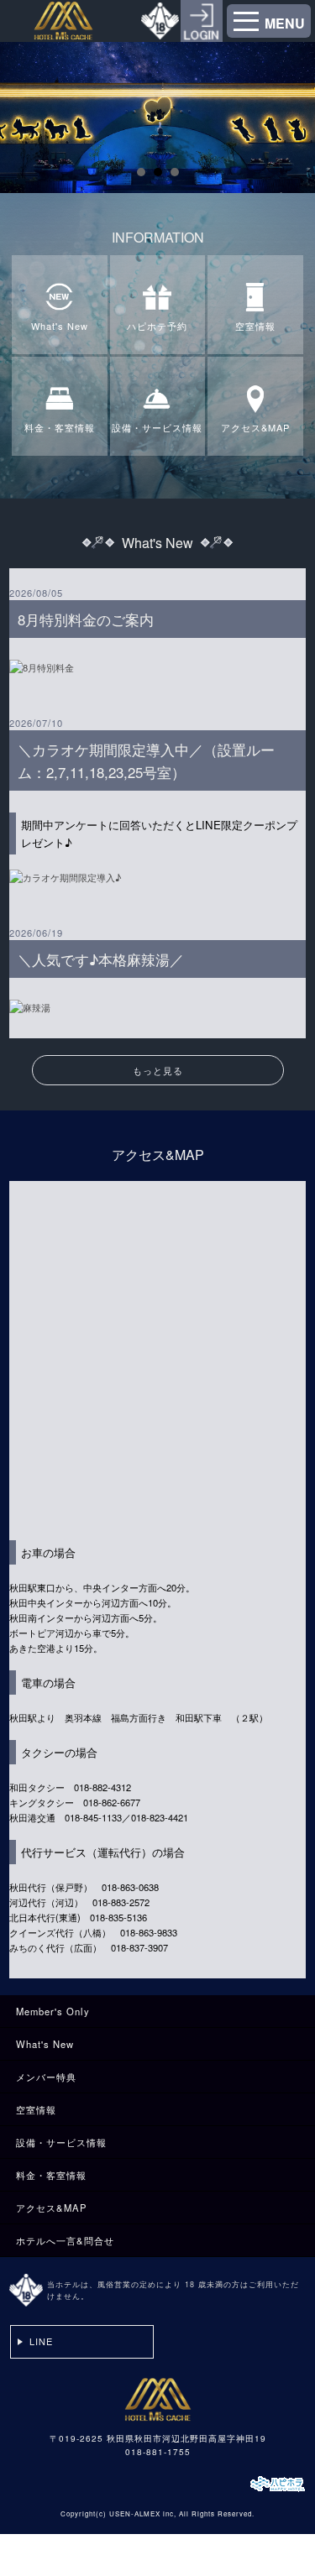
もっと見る (158, 1070)
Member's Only (53, 2011)
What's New (45, 2044)
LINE (41, 2341)
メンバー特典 (46, 2077)
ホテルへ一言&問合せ (65, 2240)
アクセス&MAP (52, 2208)
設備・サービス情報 (61, 2142)
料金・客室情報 (51, 2175)
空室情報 (36, 2109)
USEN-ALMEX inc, (143, 2513)
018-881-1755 (158, 2452)
